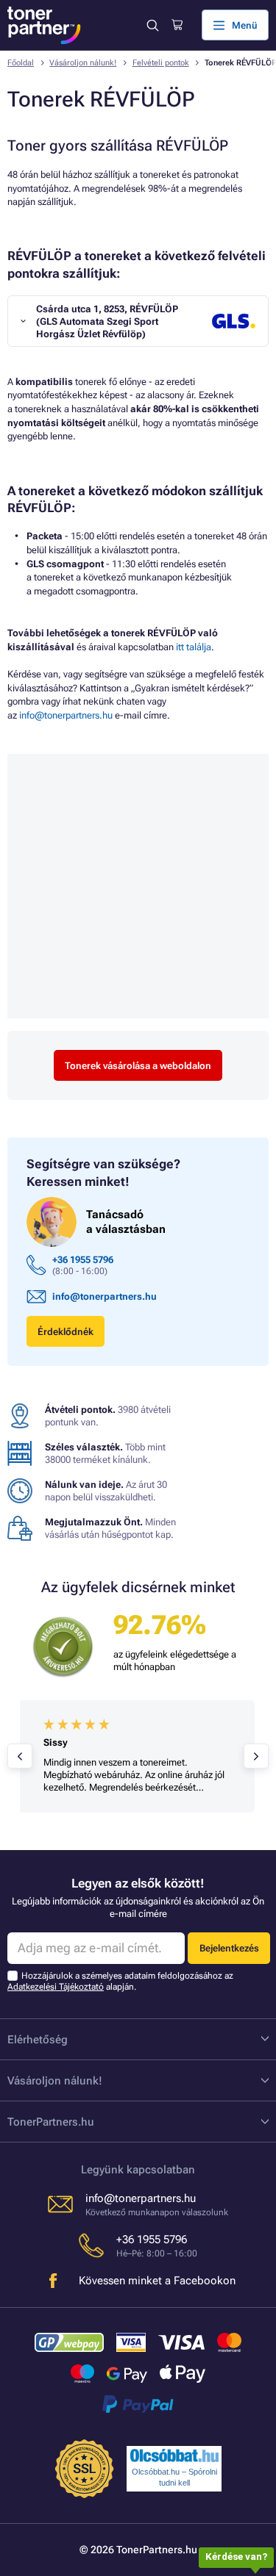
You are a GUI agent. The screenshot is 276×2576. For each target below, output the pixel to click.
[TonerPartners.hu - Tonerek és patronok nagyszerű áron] (44, 25)
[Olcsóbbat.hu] (174, 2456)
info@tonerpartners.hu (66, 715)
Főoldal (21, 63)
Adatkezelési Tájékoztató (56, 1987)
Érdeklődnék (66, 1332)
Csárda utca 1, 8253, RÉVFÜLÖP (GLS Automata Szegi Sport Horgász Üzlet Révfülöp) (107, 321)
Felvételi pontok (161, 63)
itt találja (194, 647)
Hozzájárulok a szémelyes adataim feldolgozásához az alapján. (120, 1981)
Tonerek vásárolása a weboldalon (138, 1066)
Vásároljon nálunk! (83, 63)
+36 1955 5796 (83, 1260)
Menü (245, 25)
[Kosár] (177, 25)
